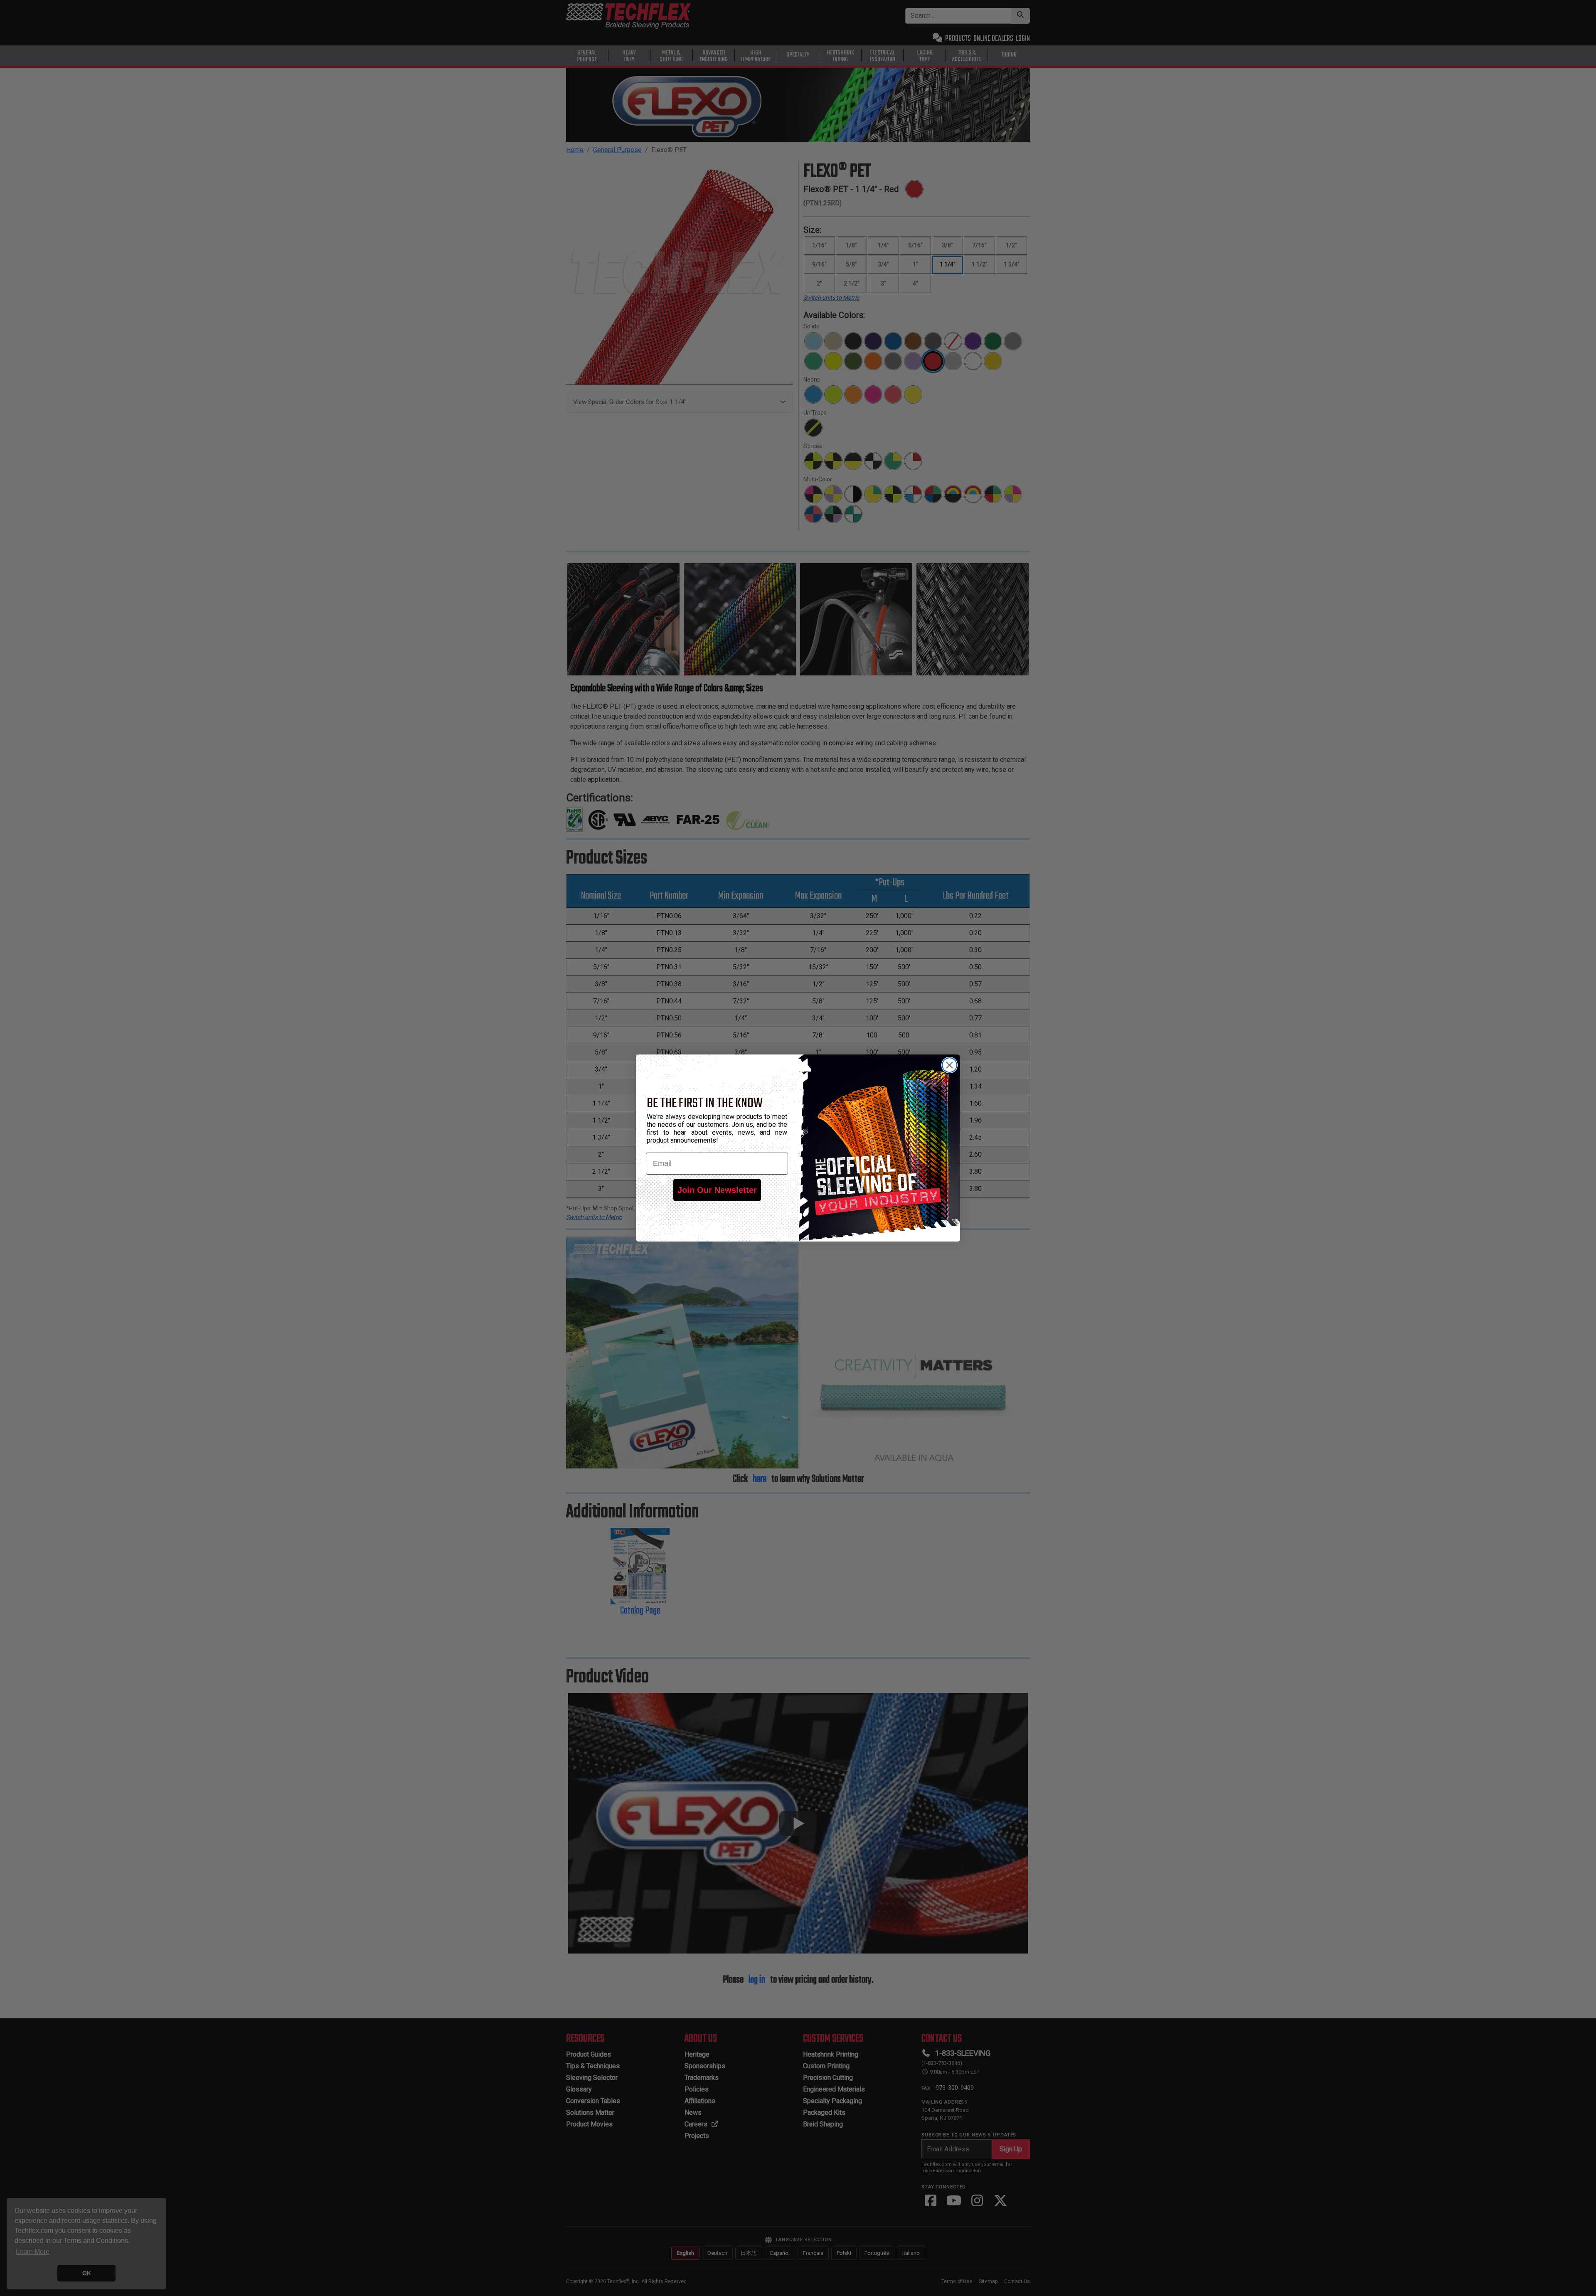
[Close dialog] (949, 1065)
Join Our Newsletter (717, 1190)
